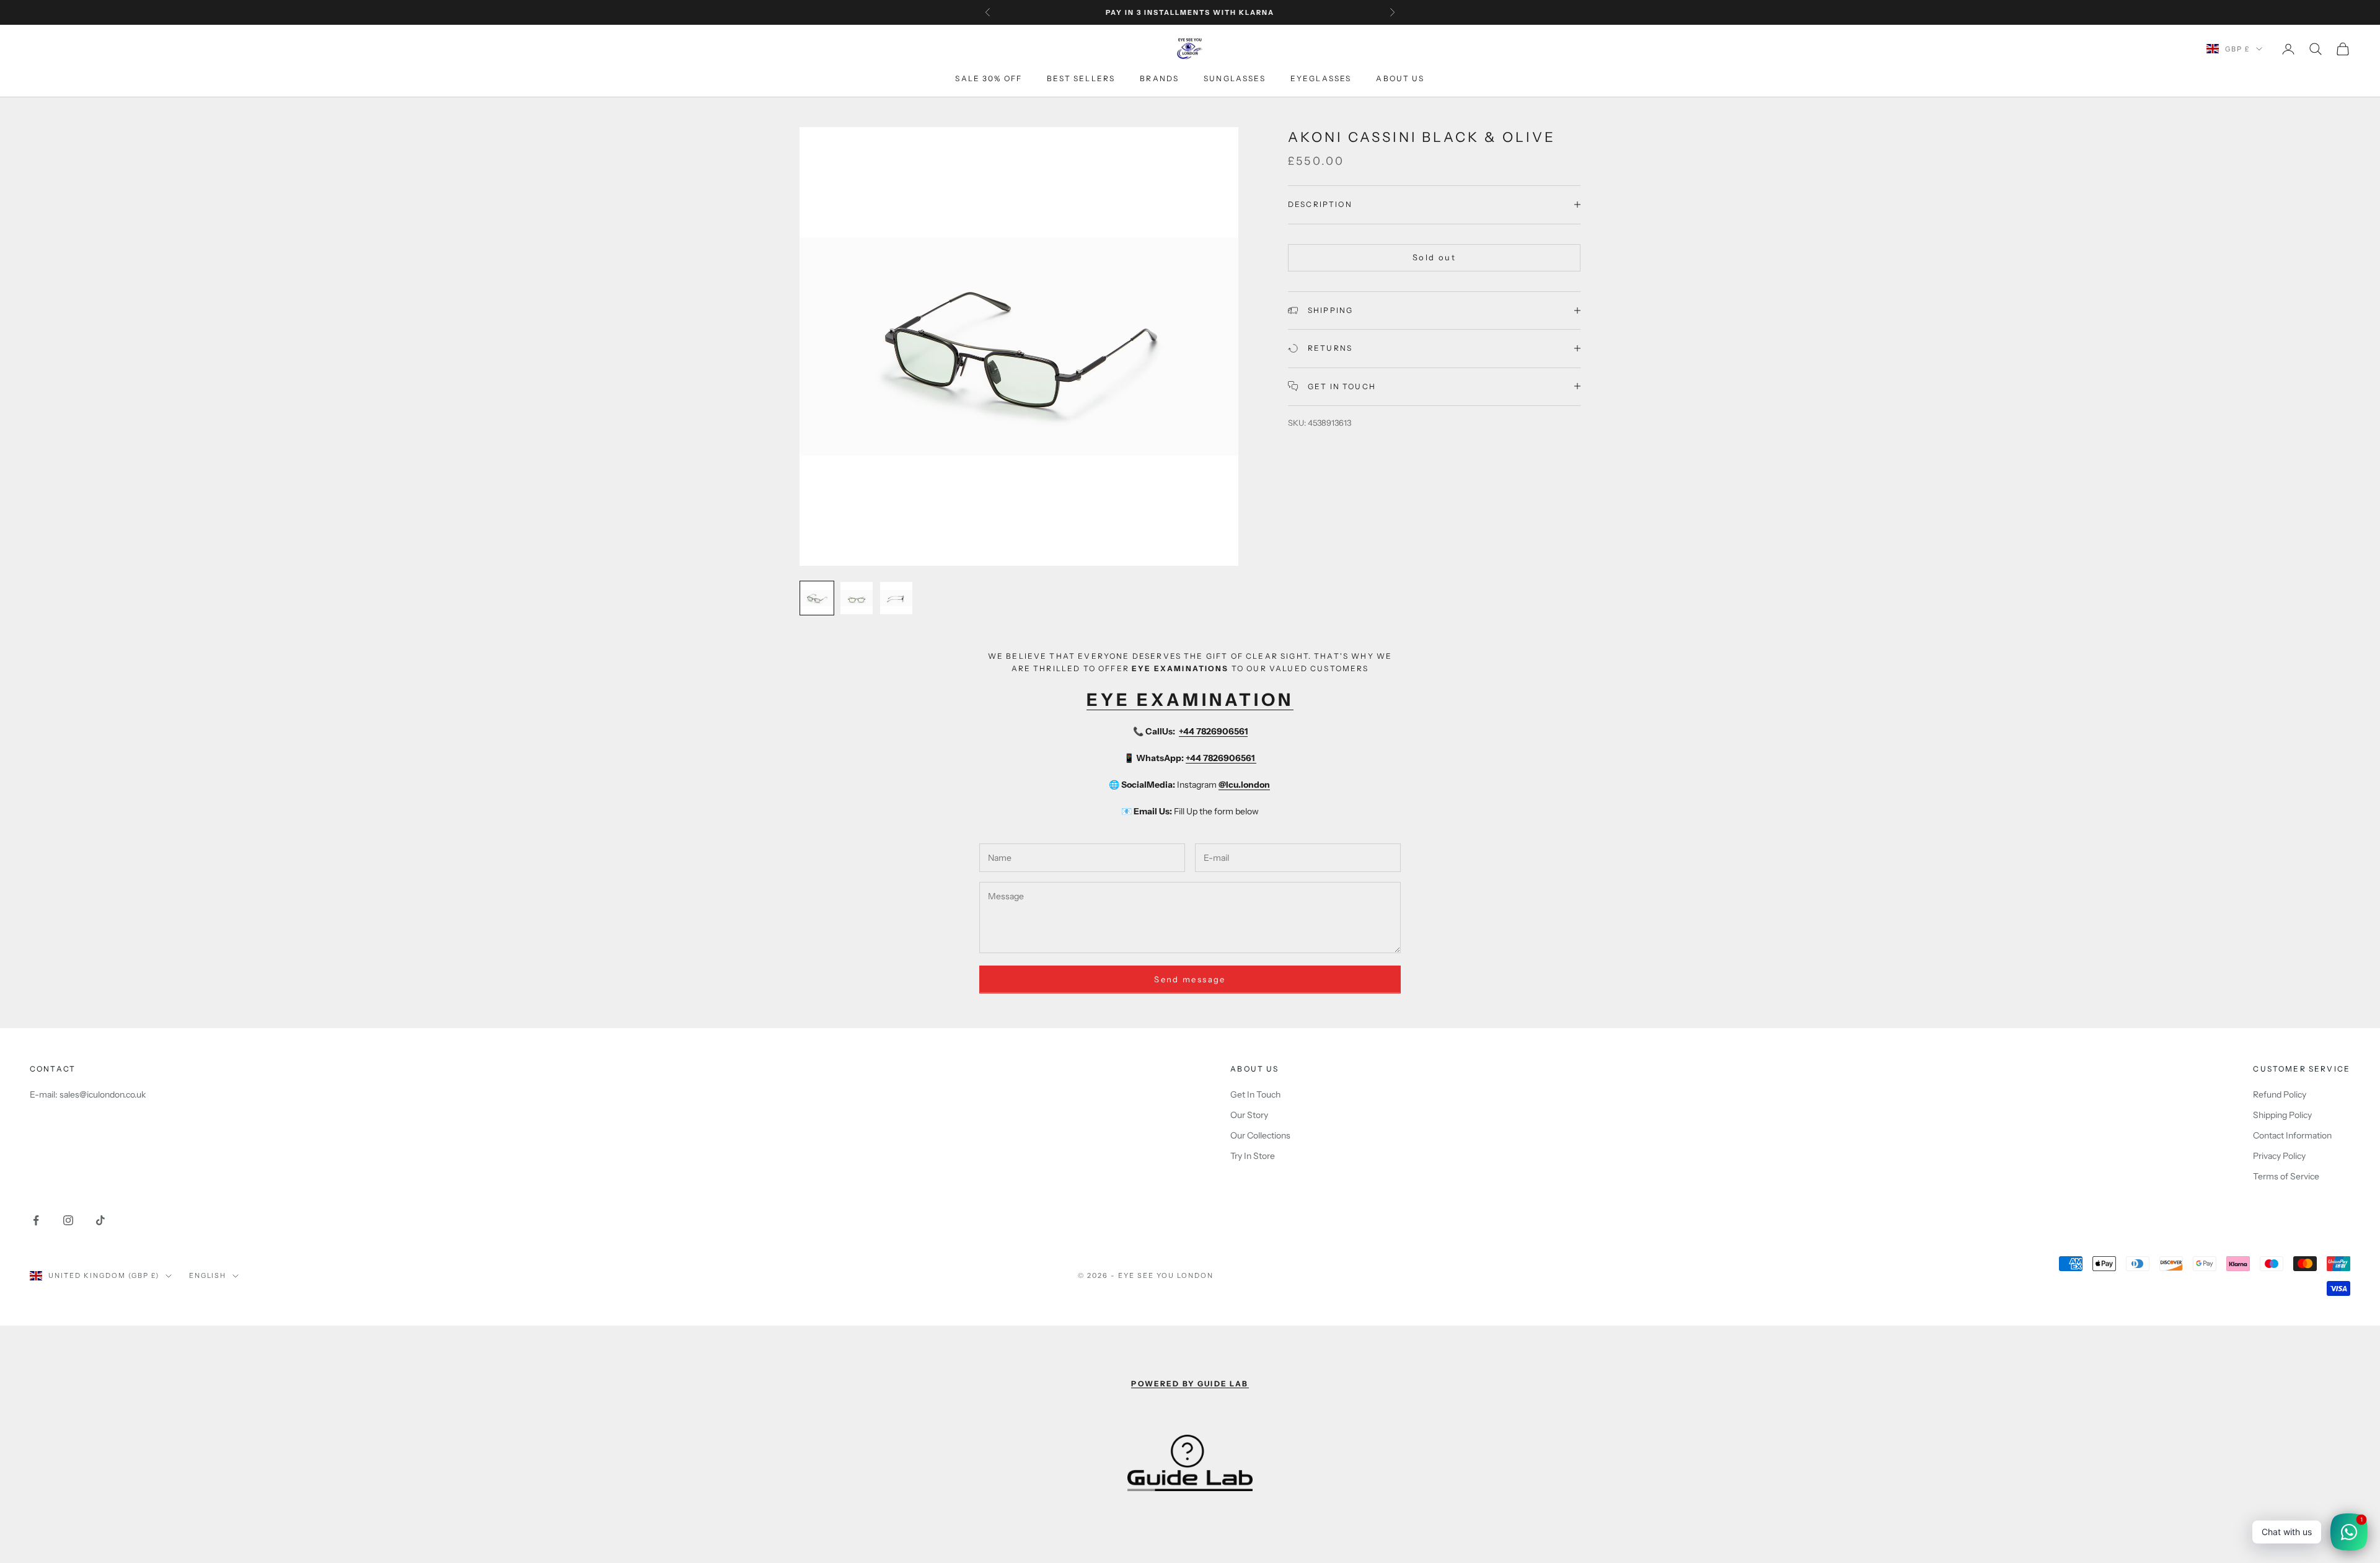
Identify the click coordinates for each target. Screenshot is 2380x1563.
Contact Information (2292, 1135)
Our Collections (1260, 1135)
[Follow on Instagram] (68, 1220)
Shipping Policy (2282, 1115)
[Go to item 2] (857, 598)
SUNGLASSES (1235, 79)
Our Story (1249, 1115)
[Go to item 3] (896, 598)
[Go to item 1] (817, 598)
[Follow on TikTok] (100, 1220)
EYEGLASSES (1321, 79)
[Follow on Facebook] (36, 1220)
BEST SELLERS (1081, 79)
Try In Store (1253, 1156)
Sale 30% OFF (989, 79)
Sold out (1434, 257)
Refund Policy (2280, 1094)
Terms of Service (2286, 1176)
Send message (1190, 979)
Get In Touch (1255, 1094)
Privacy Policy (2279, 1156)
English (208, 1275)
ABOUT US (1400, 79)
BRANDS (1159, 79)
